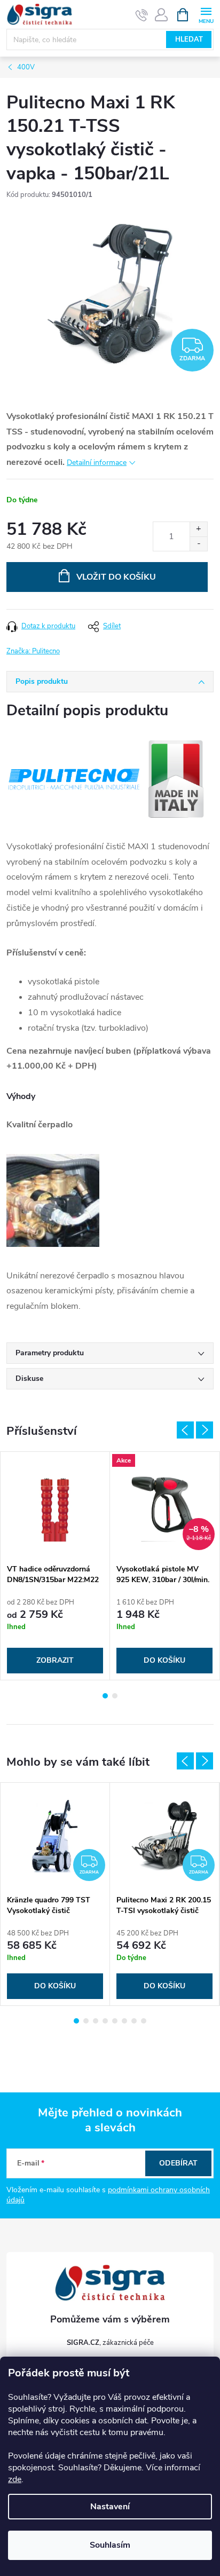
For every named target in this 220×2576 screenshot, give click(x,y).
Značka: (33, 651)
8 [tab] (144, 2021)
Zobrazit (55, 1660)
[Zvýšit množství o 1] (198, 529)
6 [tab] (124, 2021)
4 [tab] (105, 2021)
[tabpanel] (55, 1566)
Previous (185, 1430)
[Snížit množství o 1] (198, 544)
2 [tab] (115, 1696)
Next (205, 1430)
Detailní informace (97, 463)
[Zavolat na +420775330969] (142, 15)
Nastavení (110, 2507)
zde (15, 2479)
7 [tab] (134, 2021)
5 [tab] (115, 2021)
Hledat (189, 39)
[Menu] (206, 14)
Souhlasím (110, 2545)
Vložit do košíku (116, 577)
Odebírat (178, 2163)
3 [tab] (96, 2021)
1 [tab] (105, 1696)
